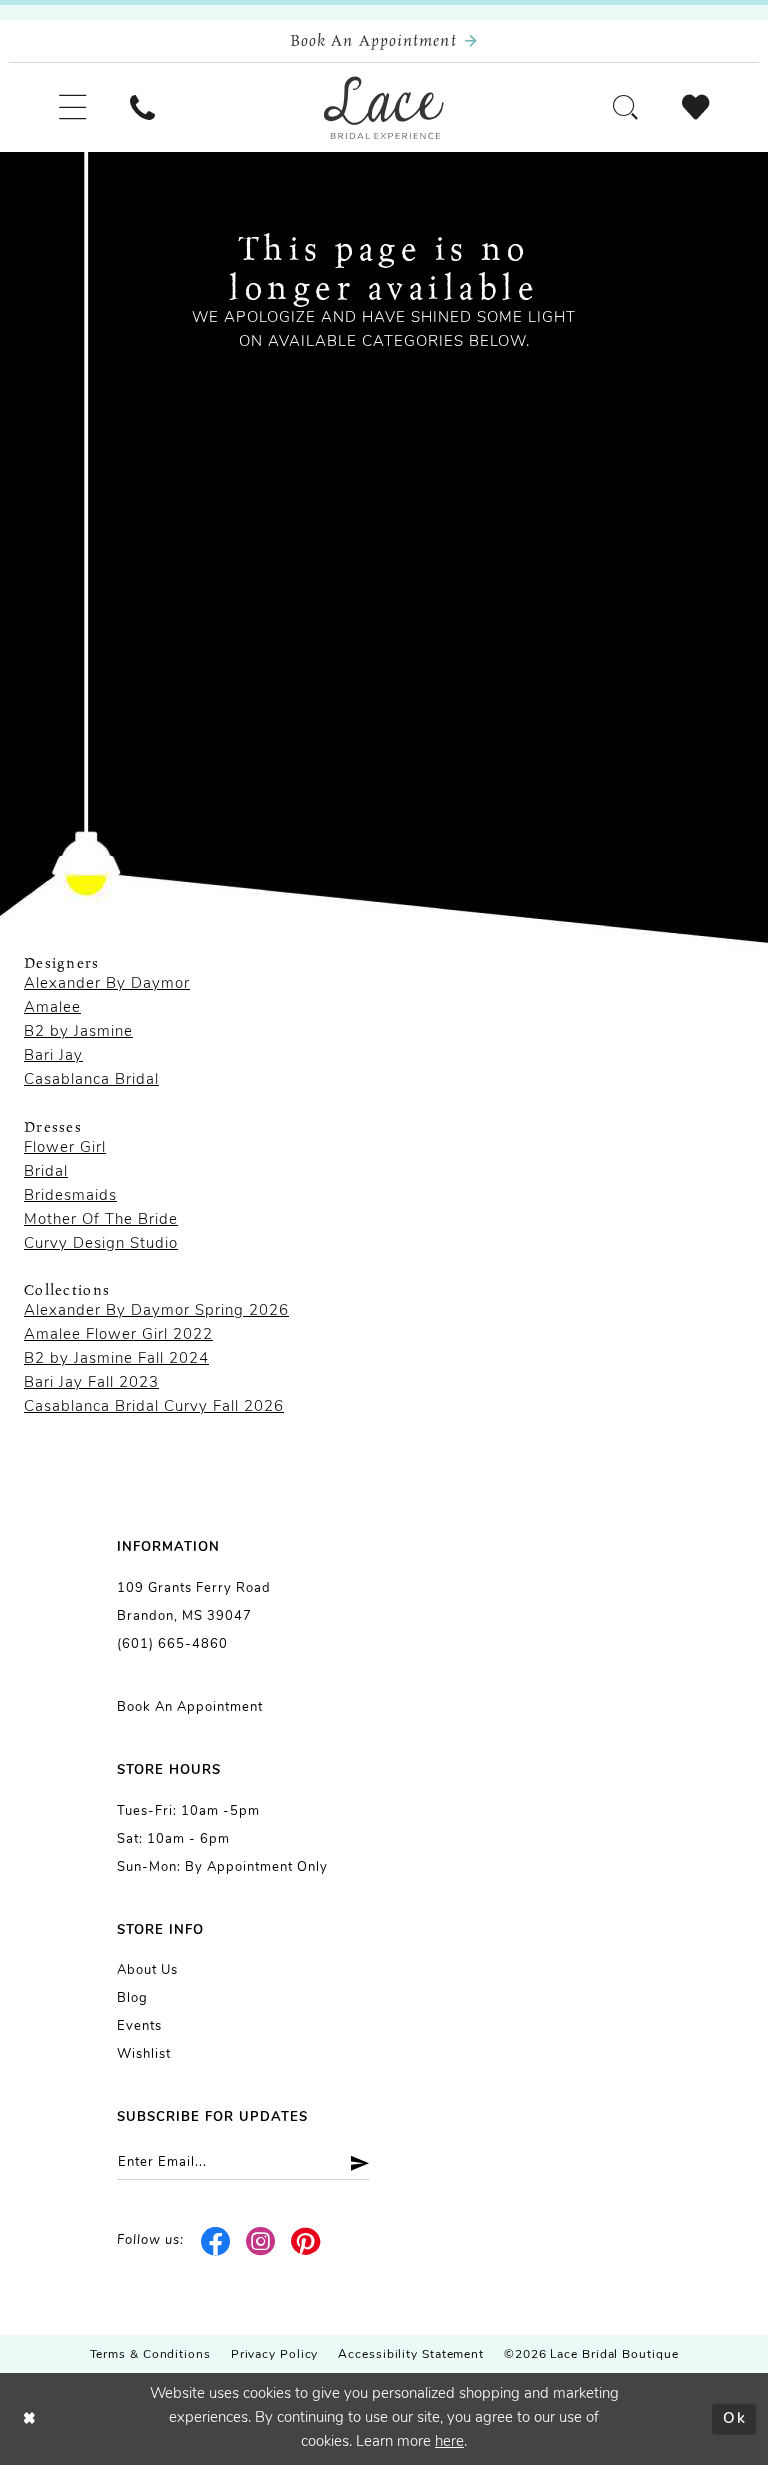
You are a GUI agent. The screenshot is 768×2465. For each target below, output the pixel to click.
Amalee (52, 1008)
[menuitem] (72, 107)
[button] (72, 107)
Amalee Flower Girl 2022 (118, 1335)
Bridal (46, 1172)
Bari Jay (53, 1056)
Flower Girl (65, 1148)
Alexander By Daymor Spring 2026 (156, 1311)
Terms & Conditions (150, 2355)
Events (139, 2026)
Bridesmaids (70, 1196)
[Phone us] (142, 107)
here (449, 2442)
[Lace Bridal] (384, 108)
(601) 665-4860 (172, 1644)
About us (147, 1970)
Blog (132, 1998)
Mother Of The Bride (101, 1220)
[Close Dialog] (30, 2419)
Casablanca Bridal (91, 1080)
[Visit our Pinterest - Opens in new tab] (305, 2241)
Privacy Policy (275, 2355)
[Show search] (625, 107)
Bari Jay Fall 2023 (91, 1383)
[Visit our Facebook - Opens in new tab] (216, 2241)
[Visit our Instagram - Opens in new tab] (261, 2241)
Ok (734, 2418)
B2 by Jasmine (78, 1032)
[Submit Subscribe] (352, 2162)
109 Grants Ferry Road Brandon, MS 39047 (194, 1602)
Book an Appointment (190, 1707)
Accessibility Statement (411, 2355)
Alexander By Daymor (107, 984)
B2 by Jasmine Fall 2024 (116, 1359)
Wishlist (144, 2054)
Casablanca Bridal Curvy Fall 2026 (154, 1407)
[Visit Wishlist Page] (695, 107)
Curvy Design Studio (101, 1244)
